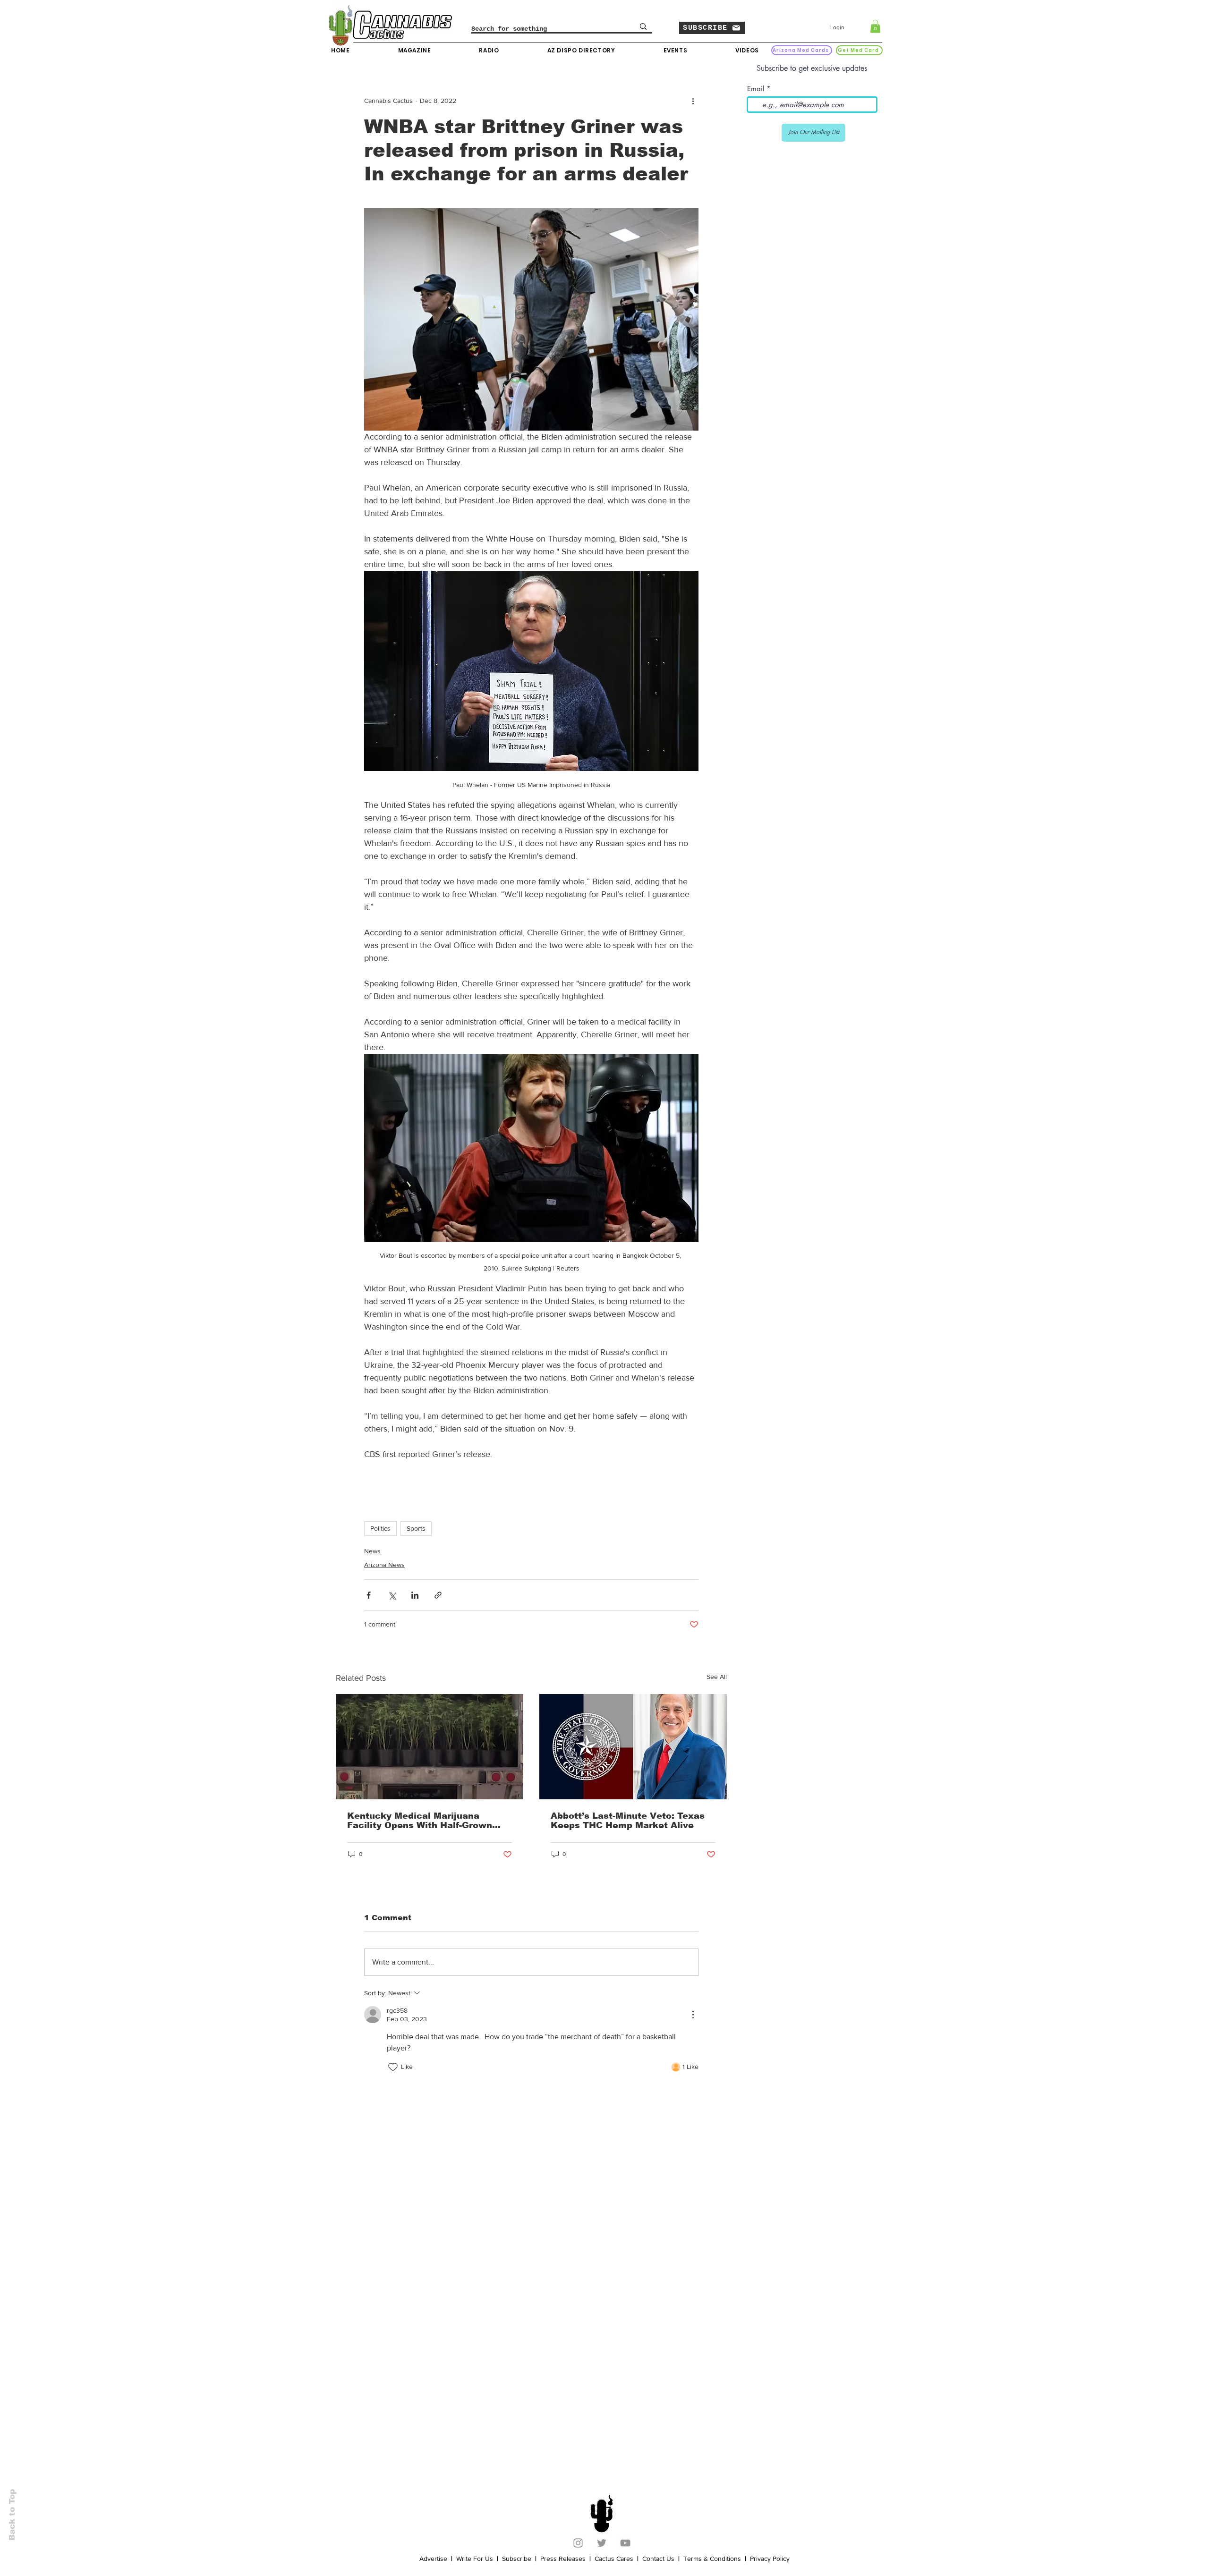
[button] (712, 28)
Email (756, 89)
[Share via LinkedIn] (415, 1595)
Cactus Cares (614, 2559)
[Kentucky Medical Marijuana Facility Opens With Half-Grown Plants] (430, 1747)
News (372, 1551)
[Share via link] (438, 1595)
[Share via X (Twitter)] (392, 1595)
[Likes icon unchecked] (393, 2067)
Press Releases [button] (563, 2559)
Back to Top (12, 2515)
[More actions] (693, 101)
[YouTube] (625, 2543)
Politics (380, 1528)
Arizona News (384, 1565)
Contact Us (658, 2559)
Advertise (433, 2559)
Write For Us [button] (475, 2559)
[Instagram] (578, 2543)
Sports (416, 1528)
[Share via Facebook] (369, 1595)
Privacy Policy (770, 2559)
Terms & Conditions (712, 2559)
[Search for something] (643, 26)
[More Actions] (693, 2015)
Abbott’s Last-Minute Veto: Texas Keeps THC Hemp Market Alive (628, 1821)
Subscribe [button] (517, 2559)
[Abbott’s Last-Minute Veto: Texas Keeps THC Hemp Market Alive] (633, 1747)
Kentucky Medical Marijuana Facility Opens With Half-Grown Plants (420, 1821)
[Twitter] (602, 2543)
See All (717, 1677)
